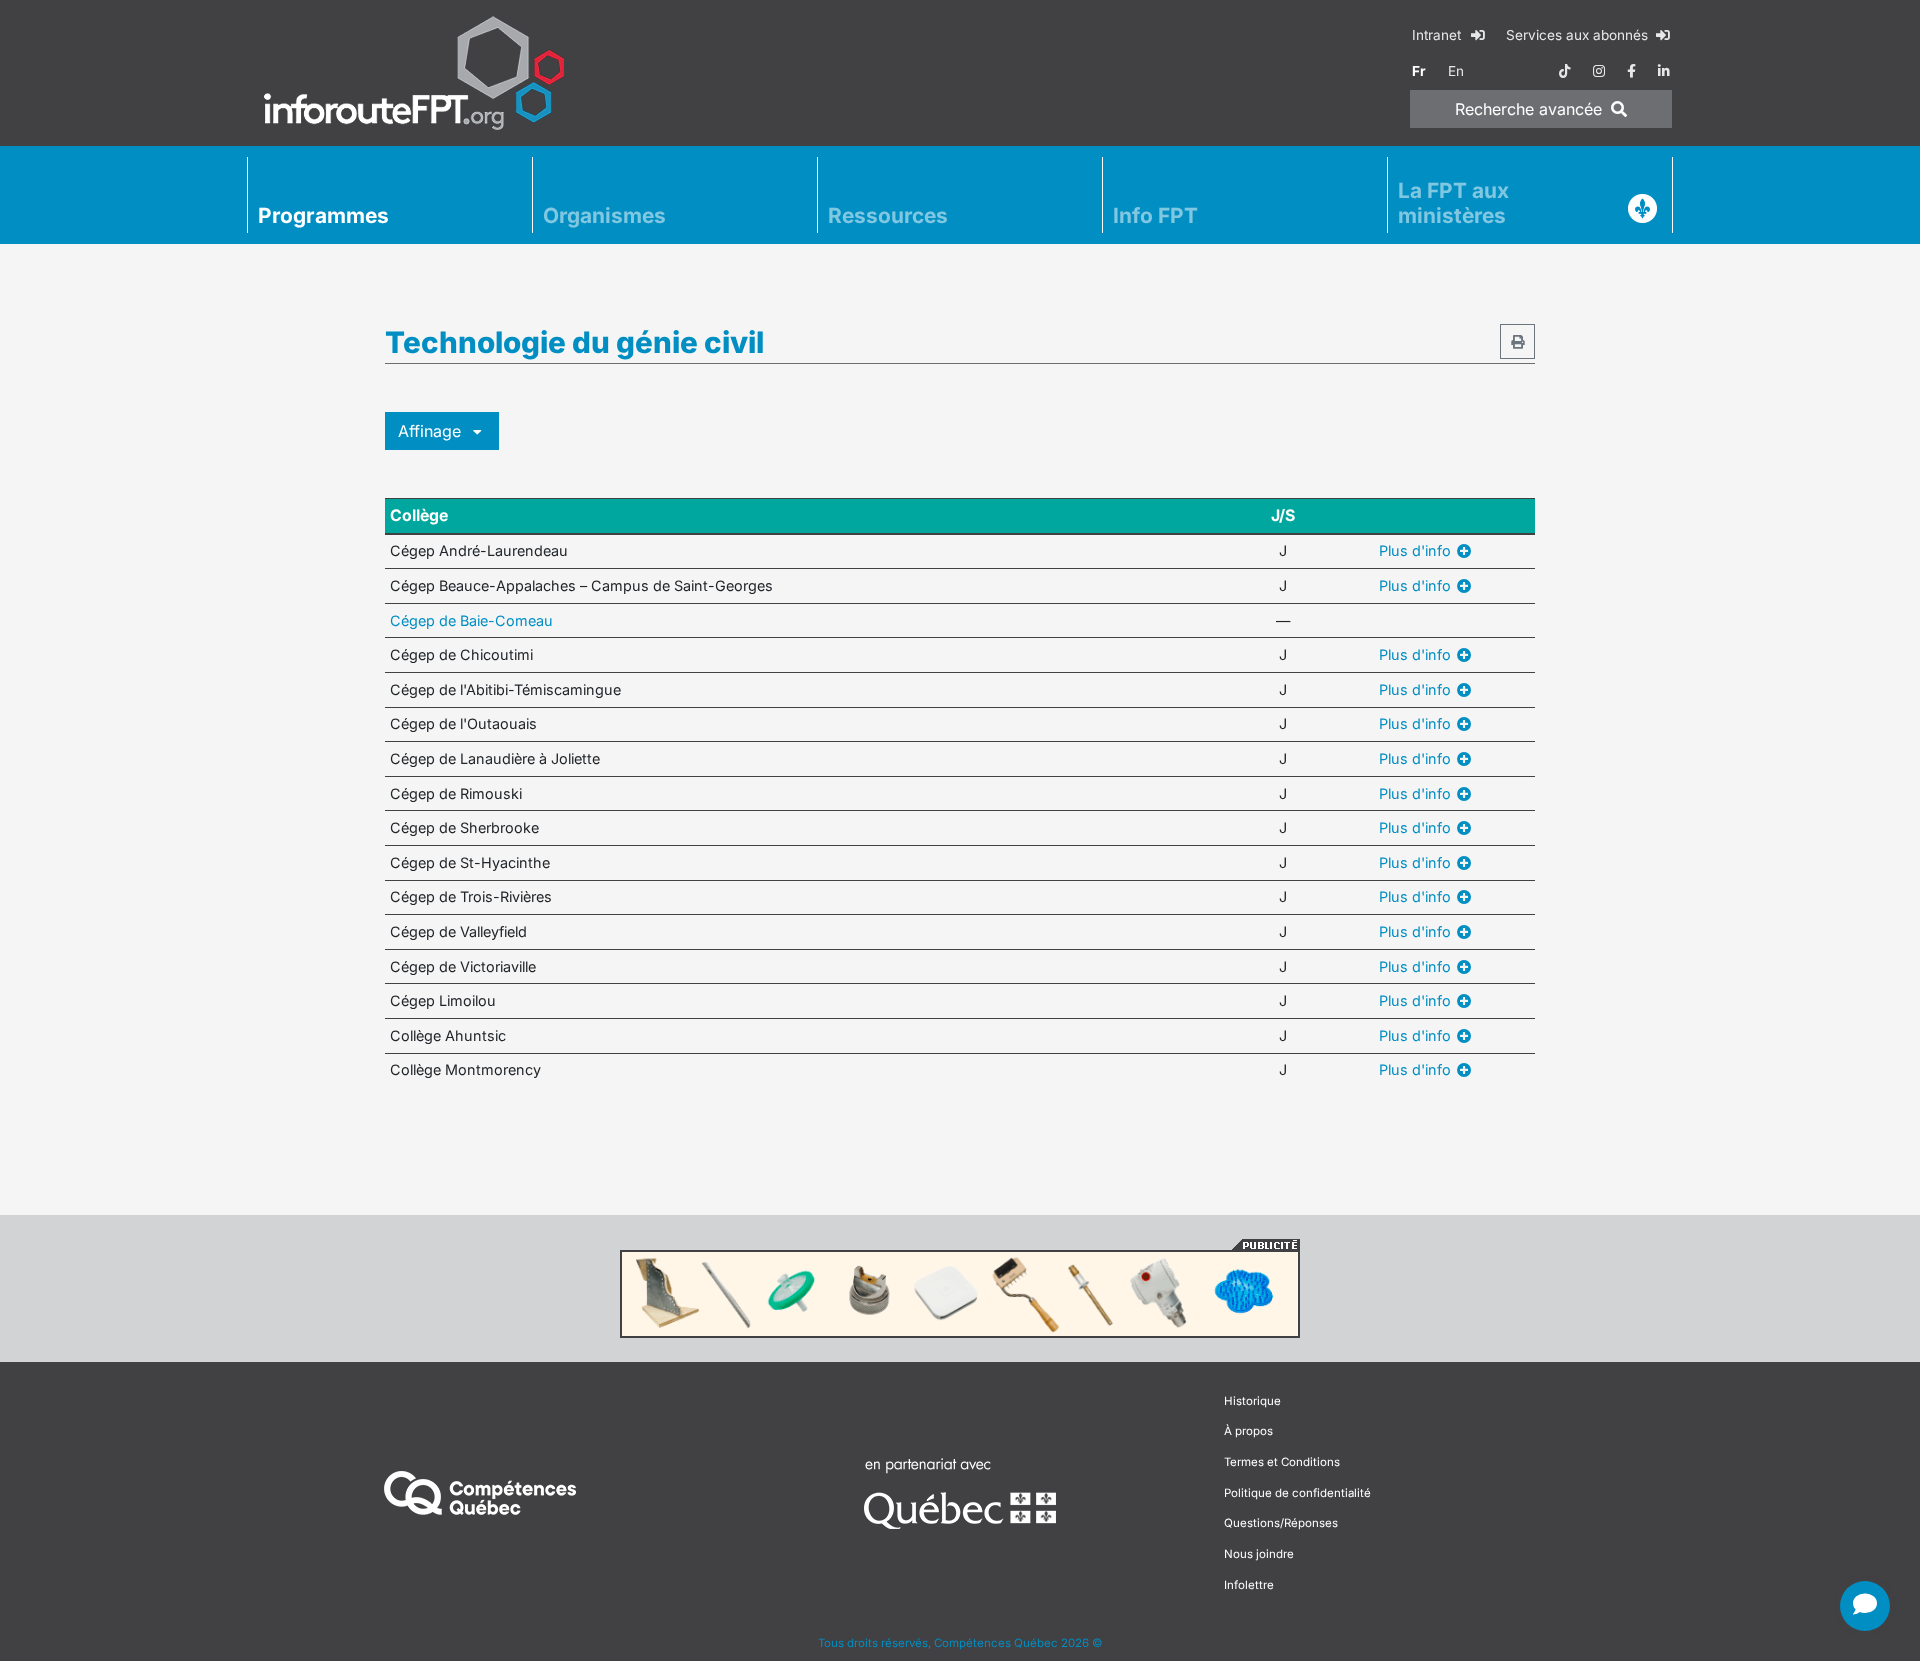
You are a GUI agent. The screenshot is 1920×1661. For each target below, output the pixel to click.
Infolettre (1249, 1585)
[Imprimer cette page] (1517, 341)
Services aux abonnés (1579, 35)
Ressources (888, 215)
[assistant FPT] (1865, 1606)
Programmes (323, 215)
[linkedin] (1664, 71)
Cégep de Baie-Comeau (471, 620)
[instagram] (1599, 71)
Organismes (604, 215)
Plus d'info (1417, 550)
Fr (1419, 71)
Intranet (1438, 35)
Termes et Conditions (1282, 1462)
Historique (1252, 1401)
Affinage (432, 431)
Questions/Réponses (1281, 1523)
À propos (1248, 1431)
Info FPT (1155, 215)
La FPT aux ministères (1453, 203)
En (1456, 71)
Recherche (1528, 109)
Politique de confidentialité (1297, 1493)
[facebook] (1631, 71)
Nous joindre (1259, 1554)
